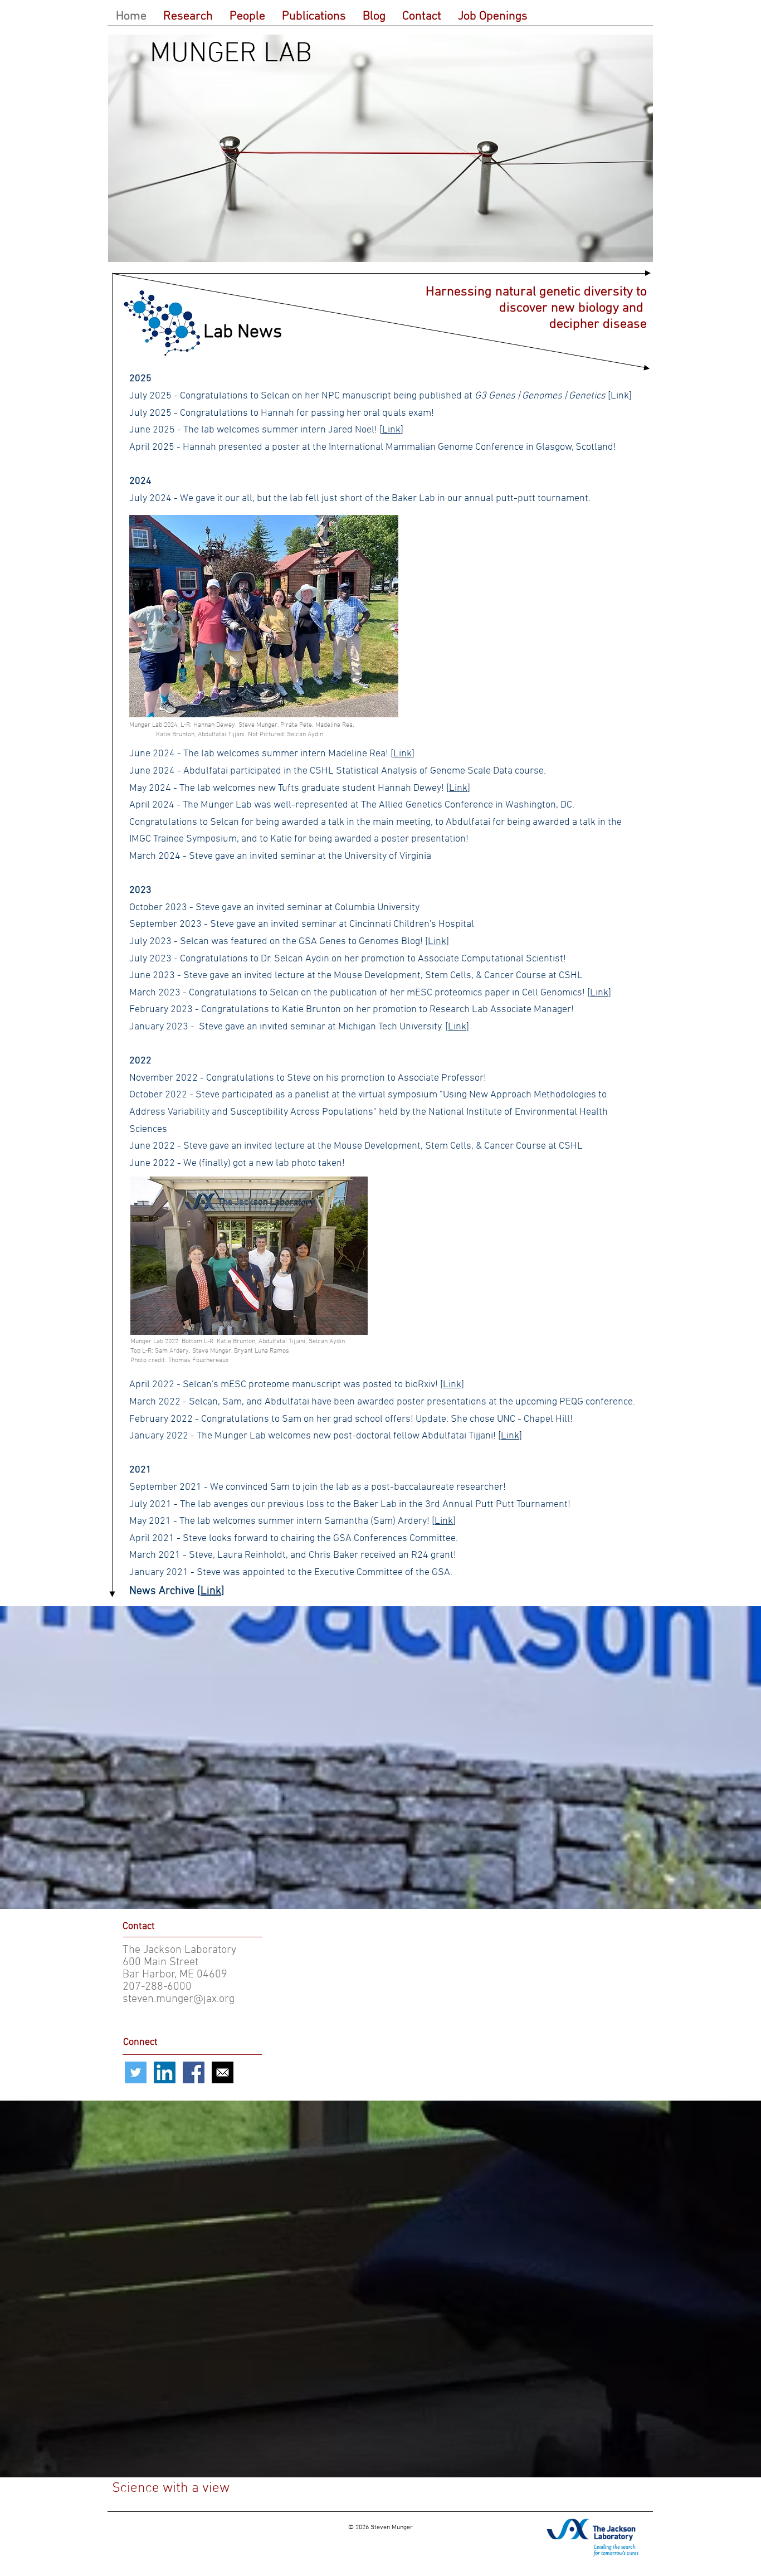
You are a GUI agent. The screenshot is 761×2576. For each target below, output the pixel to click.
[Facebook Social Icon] (194, 2072)
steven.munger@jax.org (179, 1999)
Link (391, 430)
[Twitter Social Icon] (136, 2072)
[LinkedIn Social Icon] (165, 2072)
